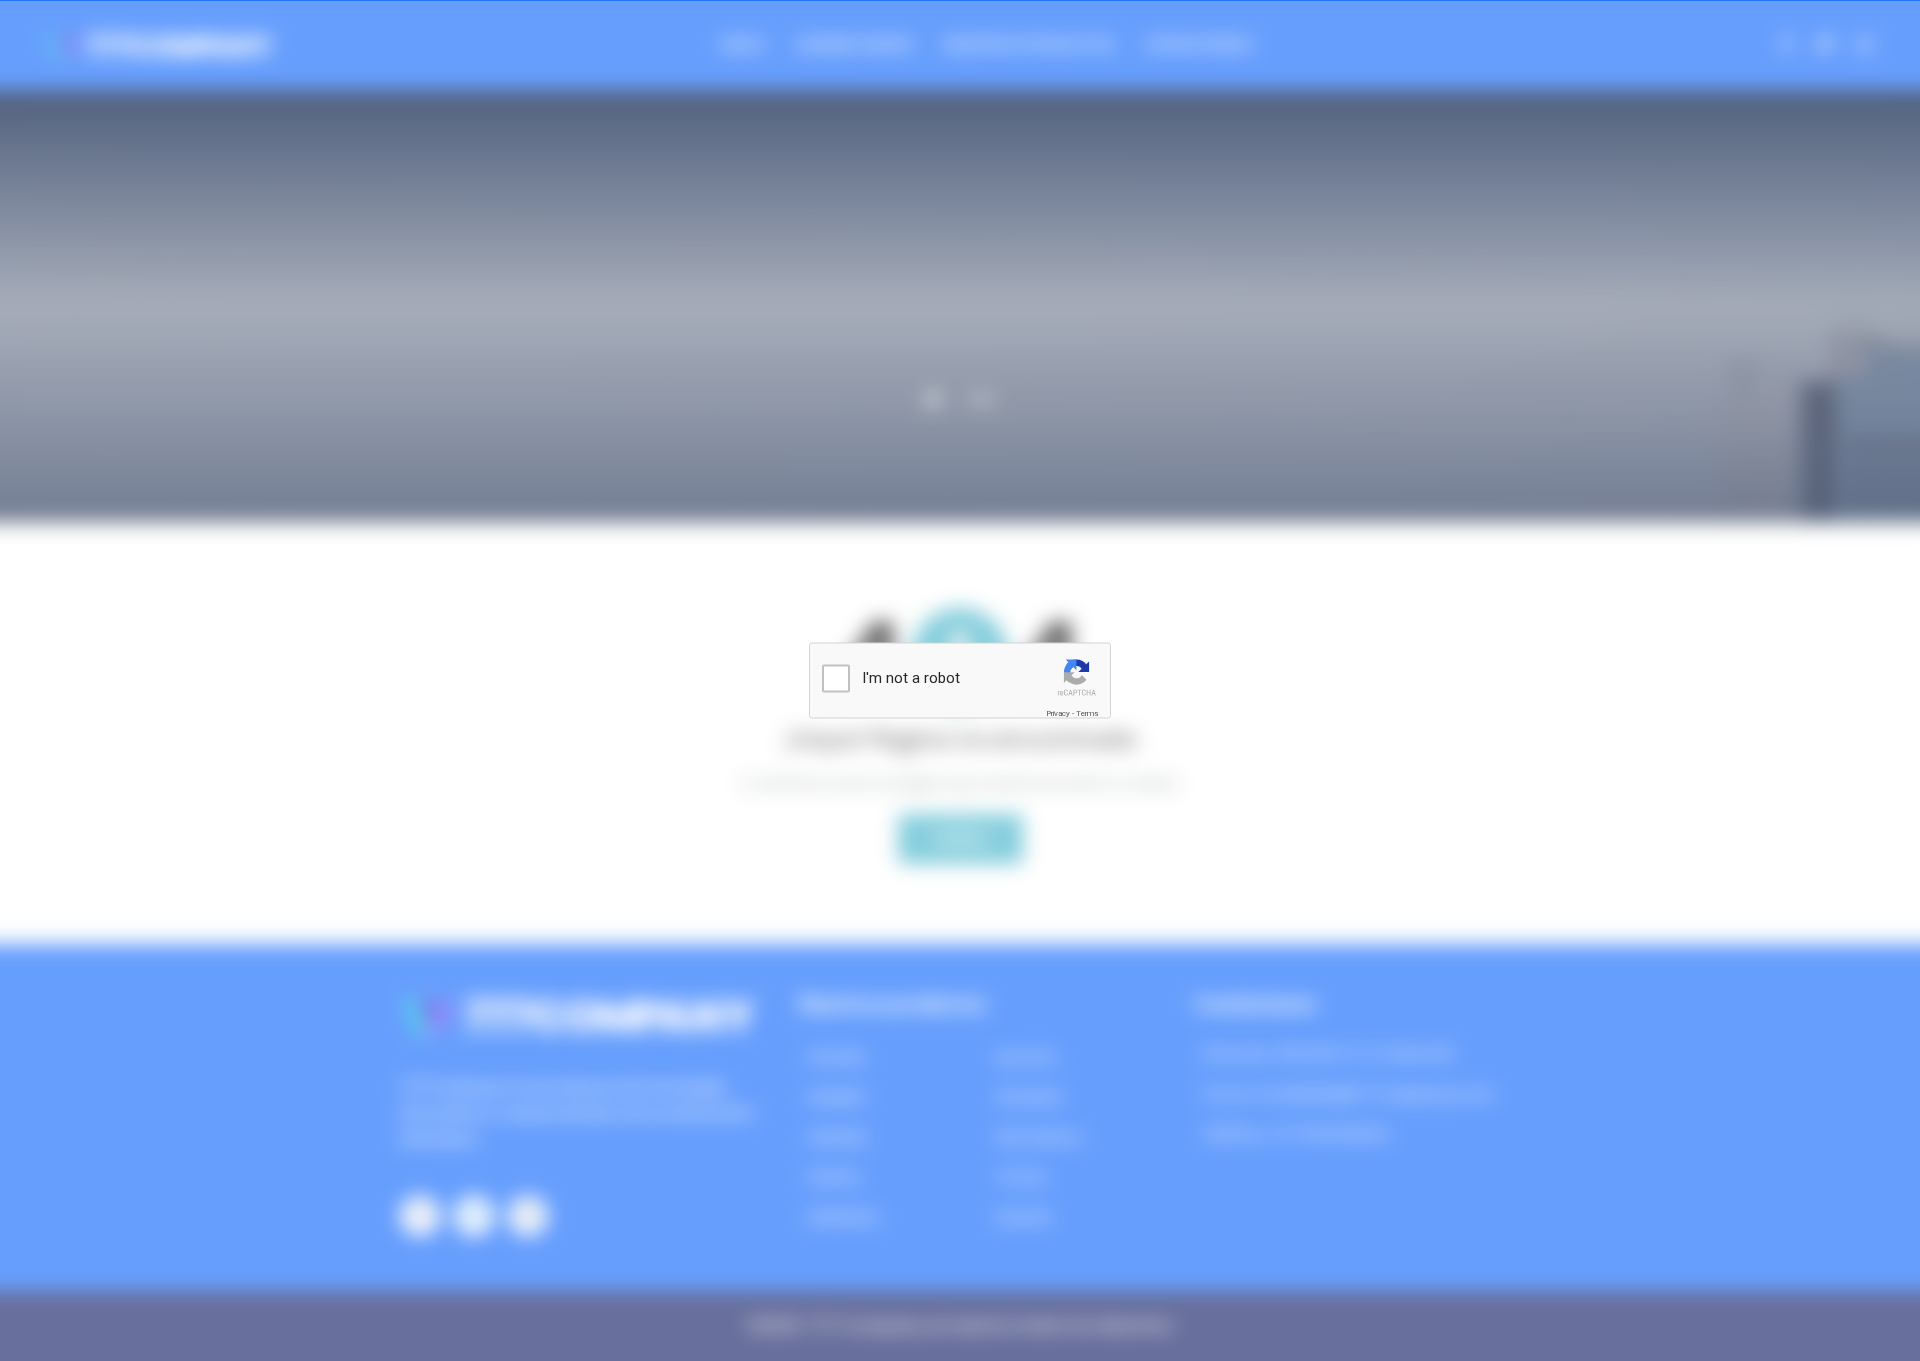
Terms (1087, 713)
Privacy (1058, 713)
